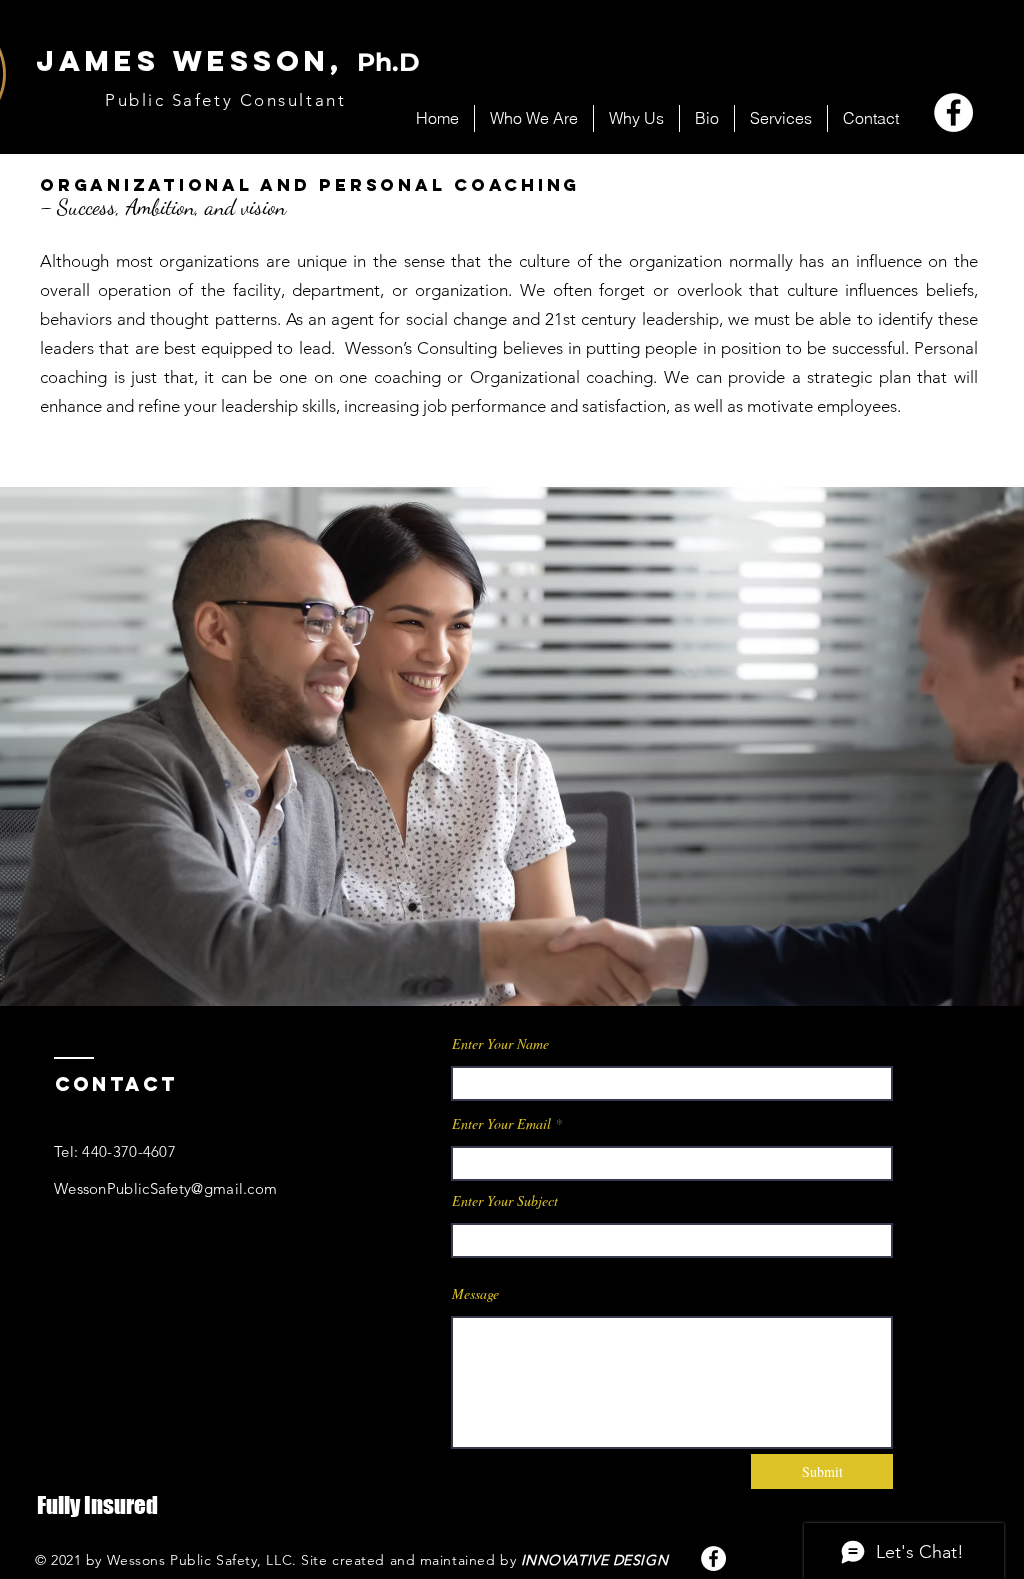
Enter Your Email (501, 1124)
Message (475, 1294)
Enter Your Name (500, 1044)
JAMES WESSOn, (228, 61)
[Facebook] (953, 112)
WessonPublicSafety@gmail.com (165, 1188)
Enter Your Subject (505, 1201)
